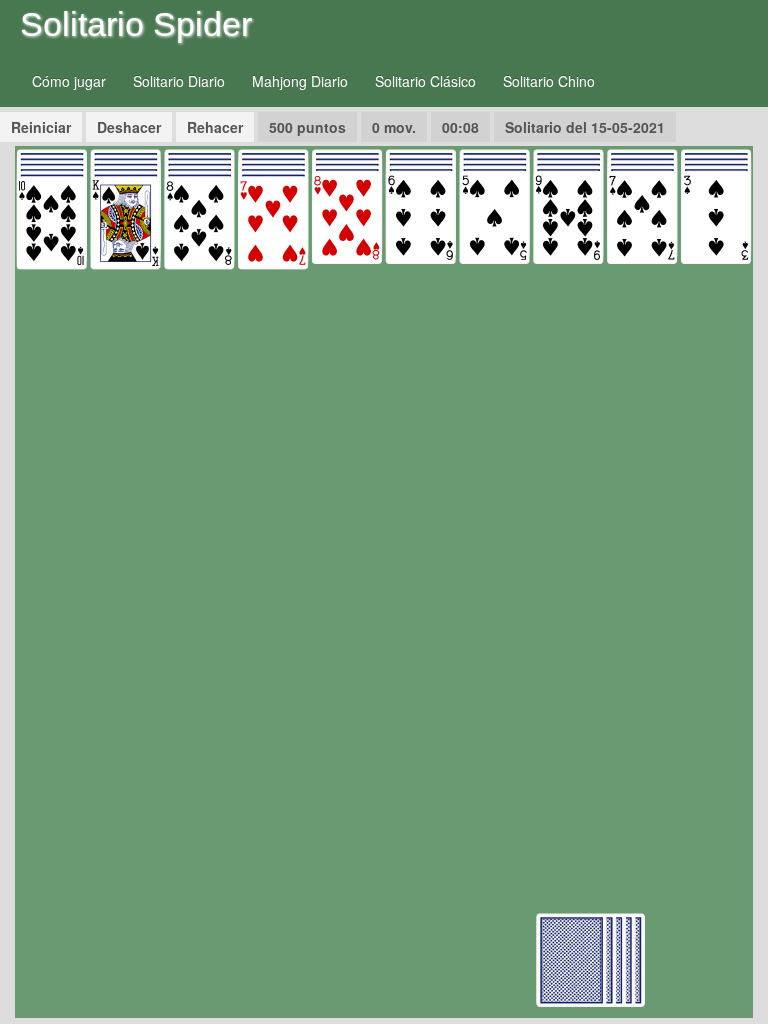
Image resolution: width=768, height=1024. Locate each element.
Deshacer (129, 127)
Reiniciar (41, 127)
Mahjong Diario (300, 81)
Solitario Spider (136, 24)
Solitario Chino (549, 81)
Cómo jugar (69, 81)
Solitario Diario (179, 81)
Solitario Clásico (425, 81)
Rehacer (215, 127)
